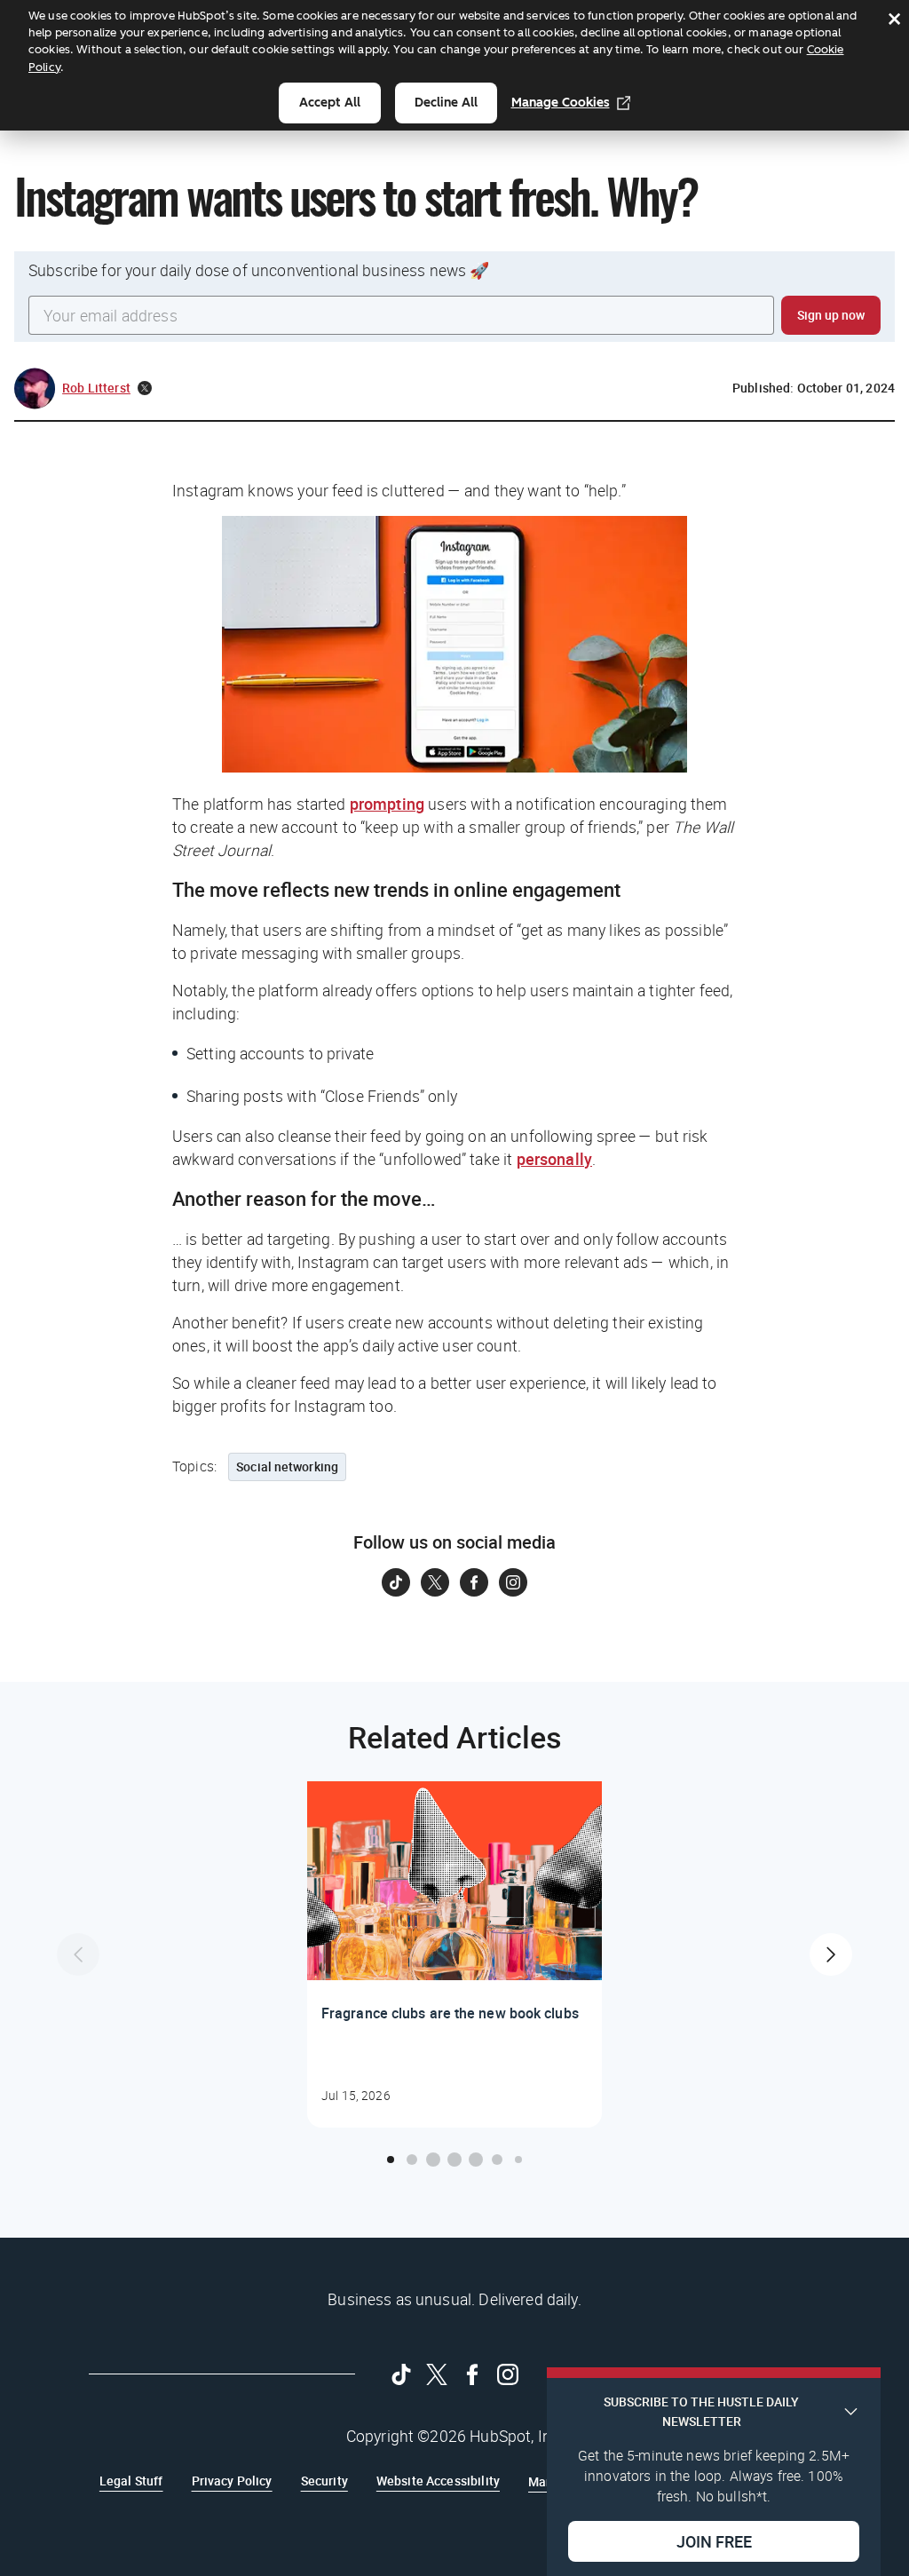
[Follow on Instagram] (513, 1582)
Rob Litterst (96, 388)
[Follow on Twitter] (435, 1582)
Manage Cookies (561, 103)
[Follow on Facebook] (474, 1582)
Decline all (446, 103)
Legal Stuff (131, 2481)
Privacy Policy (232, 2481)
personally (555, 1159)
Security (324, 2481)
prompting (387, 804)
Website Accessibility (438, 2481)
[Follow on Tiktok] (396, 1582)
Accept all (330, 103)
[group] (454, 1954)
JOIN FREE (714, 2541)
